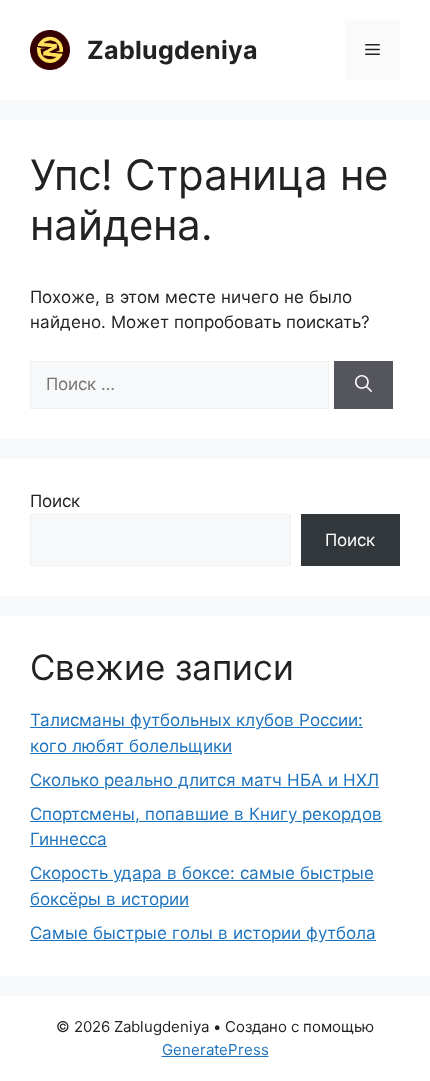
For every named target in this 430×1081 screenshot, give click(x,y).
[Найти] (363, 385)
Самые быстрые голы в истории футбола (203, 933)
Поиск (55, 501)
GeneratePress (215, 1049)
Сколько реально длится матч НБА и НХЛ (204, 780)
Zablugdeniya (172, 50)
